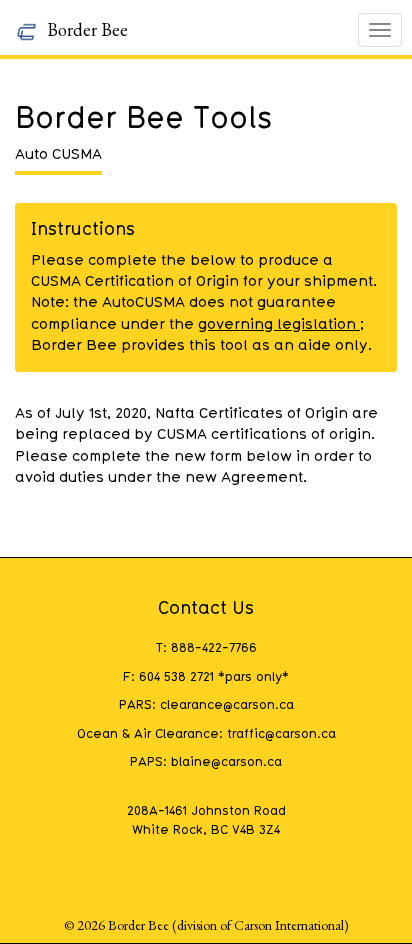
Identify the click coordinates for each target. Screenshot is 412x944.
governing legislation (279, 323)
